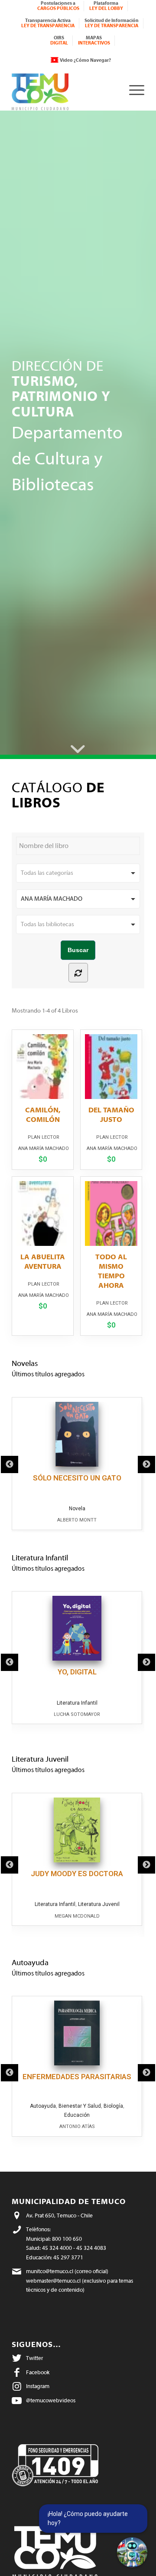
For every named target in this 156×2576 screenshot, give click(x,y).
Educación (77, 2115)
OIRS (59, 40)
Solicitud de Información (112, 23)
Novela (77, 1509)
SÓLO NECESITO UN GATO (77, 1478)
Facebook (38, 2372)
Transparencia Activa (48, 23)
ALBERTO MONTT (77, 1520)
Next (146, 1464)
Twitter (34, 2358)
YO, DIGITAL (77, 1672)
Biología (113, 2106)
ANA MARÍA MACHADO (44, 1148)
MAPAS (94, 40)
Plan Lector (44, 1137)
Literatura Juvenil (99, 1904)
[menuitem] (58, 6)
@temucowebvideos (51, 2400)
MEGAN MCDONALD (77, 1916)
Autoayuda (43, 2106)
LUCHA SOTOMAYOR (77, 1714)
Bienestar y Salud (80, 2106)
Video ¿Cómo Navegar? (85, 60)
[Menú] (132, 90)
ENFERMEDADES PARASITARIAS (77, 2077)
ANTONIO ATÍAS (77, 2127)
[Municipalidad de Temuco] (65, 90)
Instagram (38, 2386)
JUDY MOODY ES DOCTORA (77, 1874)
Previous (10, 1464)
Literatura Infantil (77, 1703)
